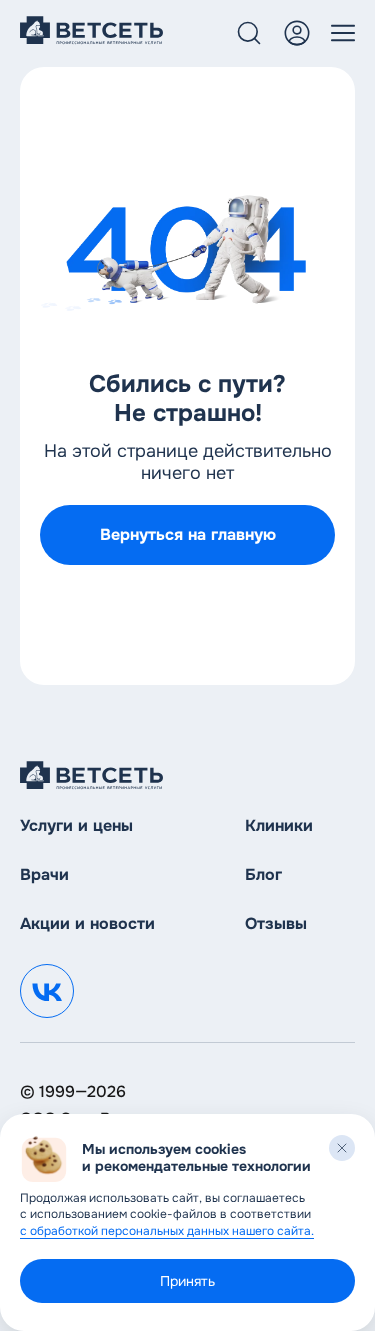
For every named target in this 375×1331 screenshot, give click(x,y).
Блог (263, 874)
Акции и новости (87, 923)
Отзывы (276, 923)
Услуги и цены (76, 825)
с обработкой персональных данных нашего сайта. (167, 1231)
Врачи (44, 874)
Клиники (279, 825)
